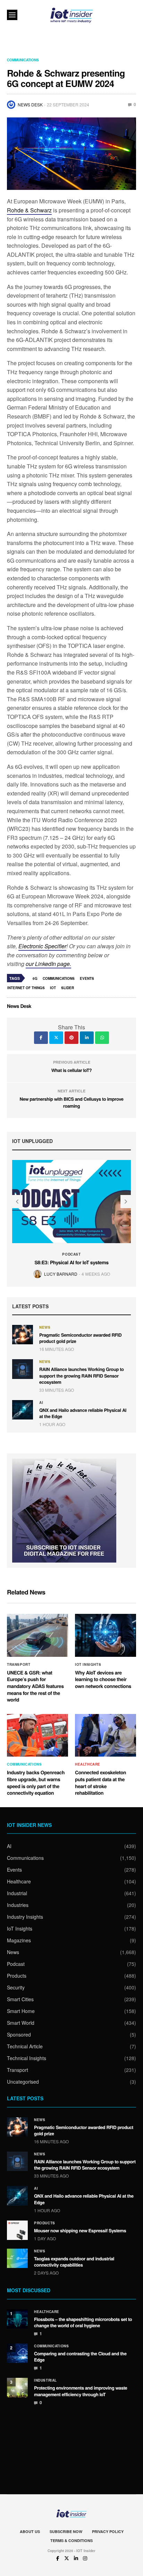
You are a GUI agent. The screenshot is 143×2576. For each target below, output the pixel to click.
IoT (53, 988)
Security (16, 1987)
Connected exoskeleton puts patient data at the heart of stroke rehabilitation (100, 1783)
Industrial (17, 1893)
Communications (23, 60)
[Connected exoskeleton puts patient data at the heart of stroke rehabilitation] (106, 1735)
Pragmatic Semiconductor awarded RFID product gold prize (80, 1338)
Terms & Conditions (71, 2540)
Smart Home (21, 2011)
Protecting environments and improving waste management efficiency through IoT (81, 2391)
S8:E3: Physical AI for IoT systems (71, 1263)
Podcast (71, 1254)
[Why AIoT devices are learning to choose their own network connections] (106, 1635)
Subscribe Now (66, 2531)
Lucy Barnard (61, 1274)
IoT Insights (88, 1664)
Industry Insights (25, 1917)
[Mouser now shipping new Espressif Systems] (17, 2230)
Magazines (19, 1940)
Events (14, 1870)
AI (41, 1403)
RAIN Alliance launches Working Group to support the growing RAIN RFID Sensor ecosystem (82, 1375)
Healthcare (88, 1764)
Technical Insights (27, 2058)
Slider (68, 988)
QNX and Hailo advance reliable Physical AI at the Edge (83, 1413)
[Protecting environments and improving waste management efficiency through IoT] (17, 2388)
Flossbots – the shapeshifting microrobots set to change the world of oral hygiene (83, 2322)
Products (17, 1976)
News (45, 1327)
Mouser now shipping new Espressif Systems (80, 2230)
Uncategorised (23, 2082)
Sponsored (19, 2034)
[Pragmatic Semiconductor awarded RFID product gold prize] (23, 1335)
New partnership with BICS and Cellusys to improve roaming (71, 1102)
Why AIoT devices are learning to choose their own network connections (103, 1680)
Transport (19, 1664)
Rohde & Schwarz (29, 210)
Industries (18, 1905)
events (87, 978)
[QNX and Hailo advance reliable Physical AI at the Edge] (23, 1410)
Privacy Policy (108, 2531)
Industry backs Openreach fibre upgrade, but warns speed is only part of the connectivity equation (36, 1783)
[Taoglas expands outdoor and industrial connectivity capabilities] (17, 2258)
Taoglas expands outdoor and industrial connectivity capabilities (74, 2262)
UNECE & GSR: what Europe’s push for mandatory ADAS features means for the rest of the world (35, 1686)
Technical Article (25, 2046)
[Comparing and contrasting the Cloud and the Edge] (17, 2353)
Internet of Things (26, 988)
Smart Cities (20, 1999)
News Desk (30, 104)
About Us (30, 2531)
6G (35, 978)
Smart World (21, 2023)
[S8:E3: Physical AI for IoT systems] (71, 1202)
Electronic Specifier (42, 946)
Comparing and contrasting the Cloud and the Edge (80, 2357)
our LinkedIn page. (48, 964)
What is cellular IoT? (72, 1070)
